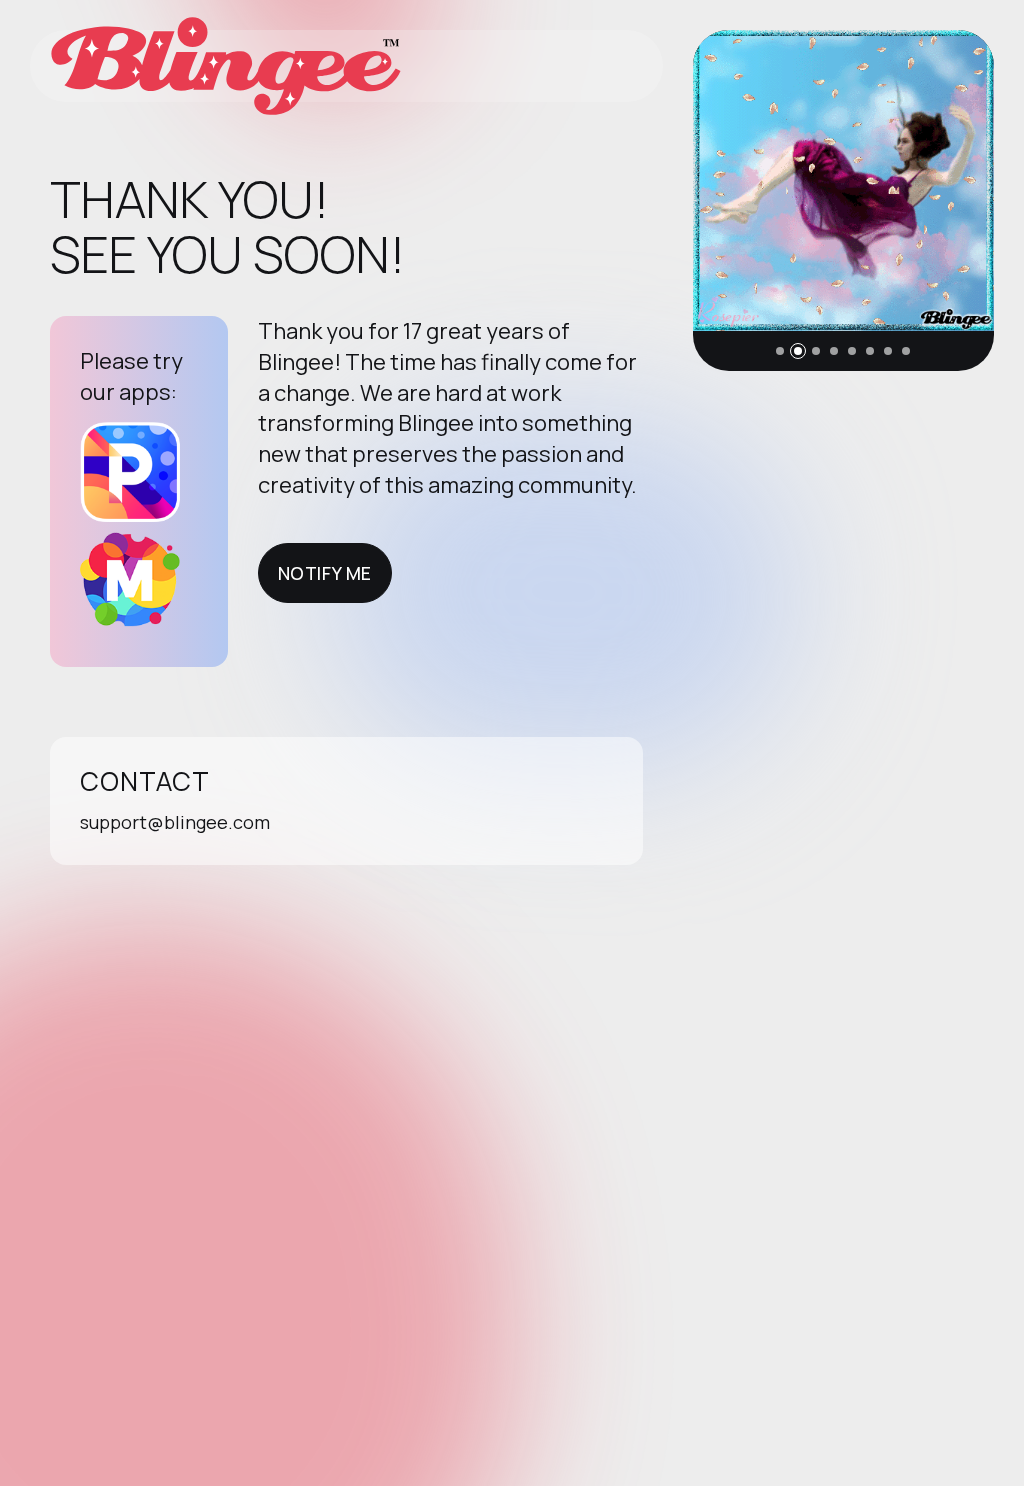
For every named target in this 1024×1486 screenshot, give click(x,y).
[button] (780, 351)
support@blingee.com (175, 822)
